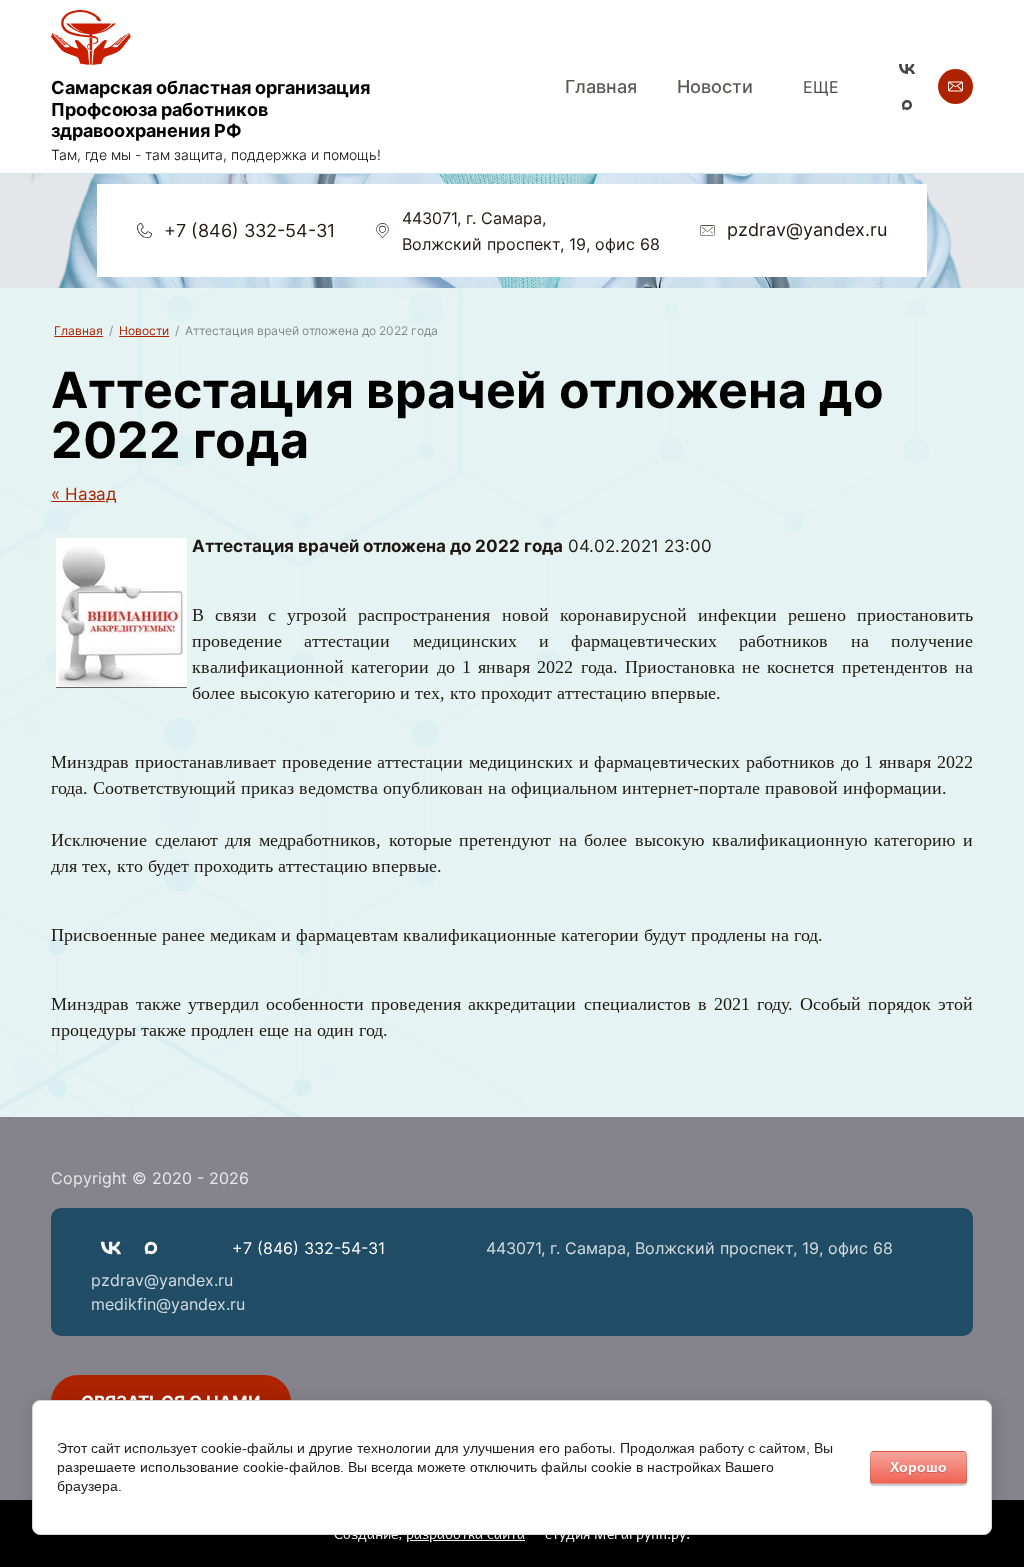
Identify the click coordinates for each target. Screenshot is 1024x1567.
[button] (955, 86)
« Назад (84, 494)
